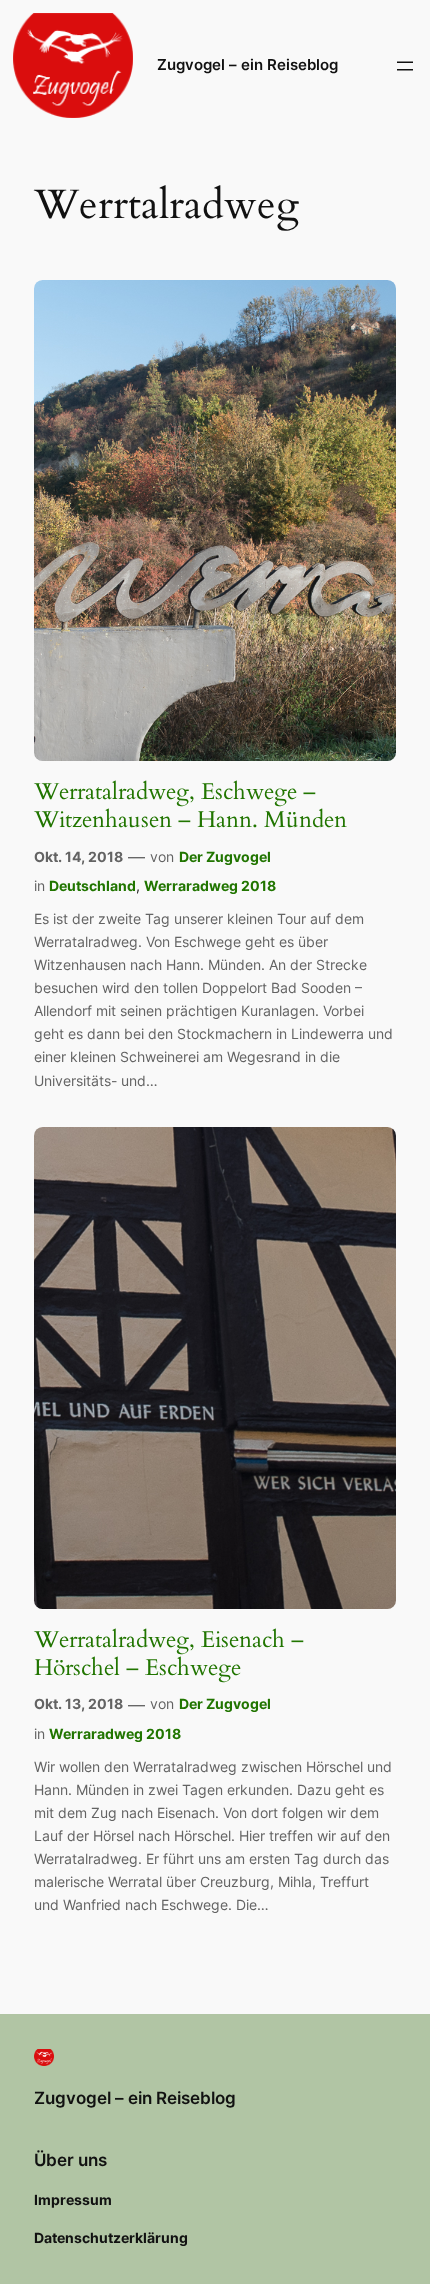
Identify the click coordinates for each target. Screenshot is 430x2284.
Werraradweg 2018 (210, 885)
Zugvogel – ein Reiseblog (247, 65)
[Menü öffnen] (405, 66)
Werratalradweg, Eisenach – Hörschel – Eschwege (169, 1653)
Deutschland (92, 885)
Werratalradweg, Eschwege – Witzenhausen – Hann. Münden (190, 805)
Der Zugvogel (225, 856)
